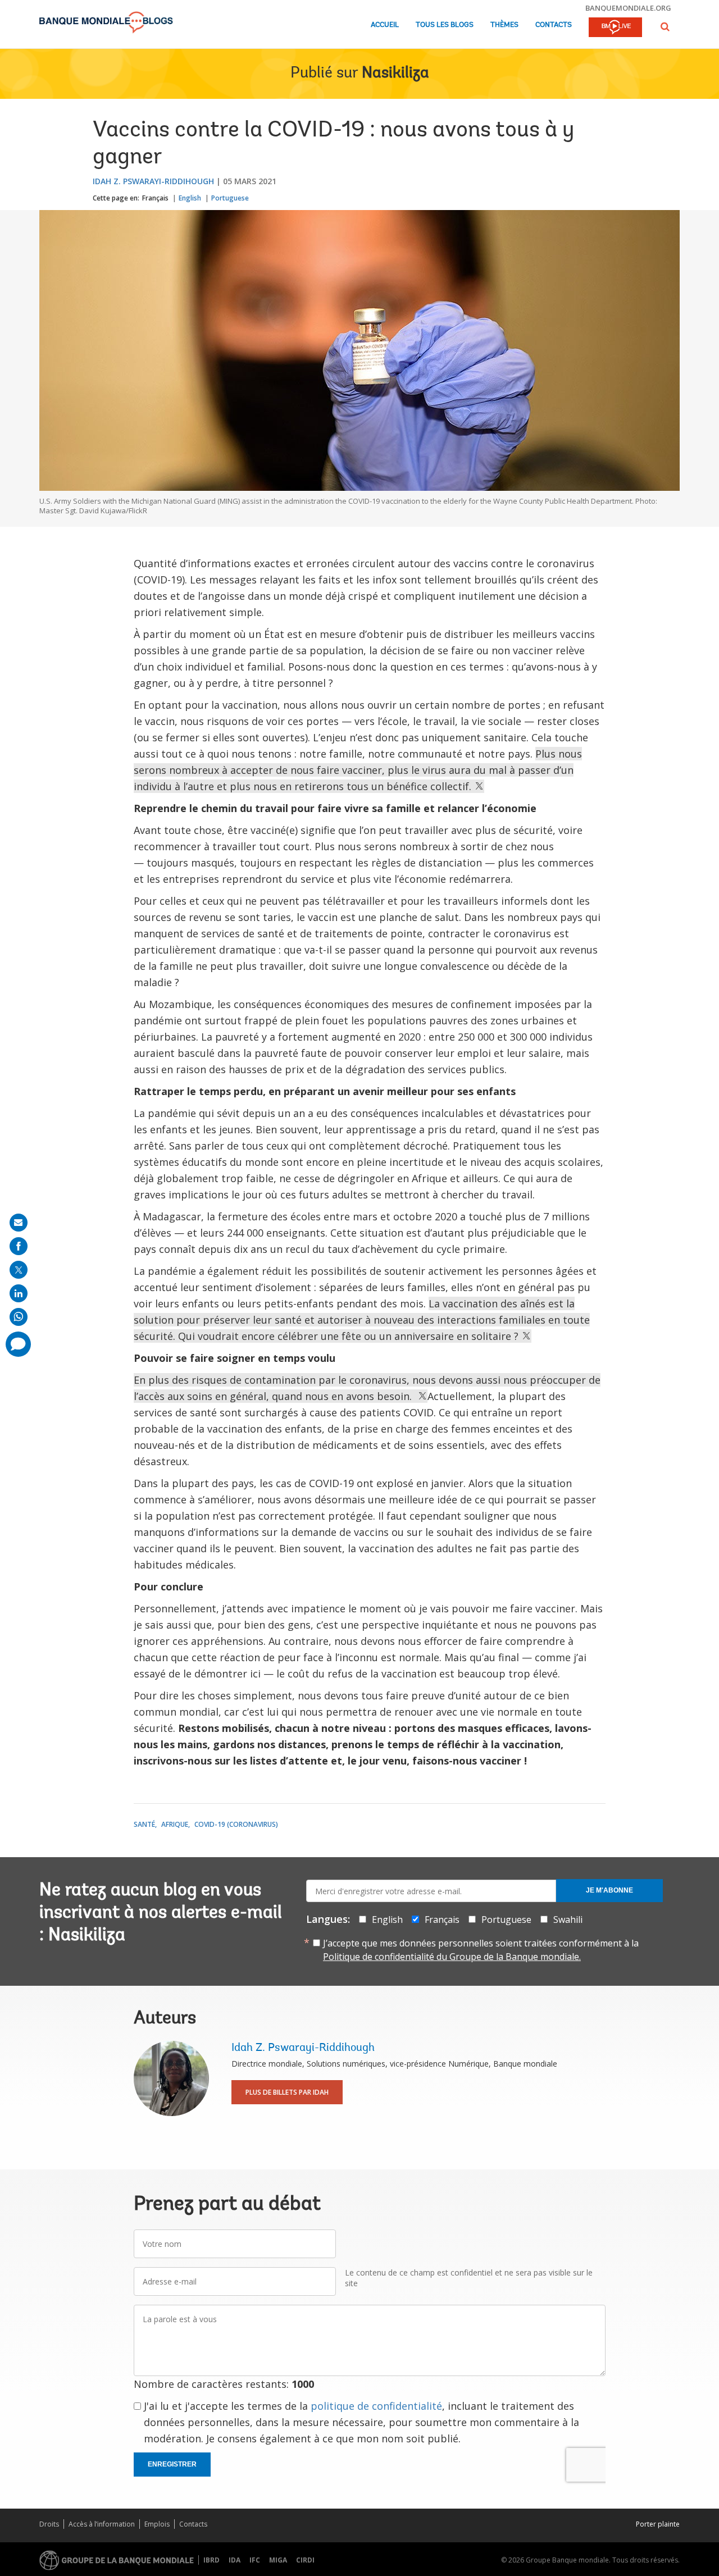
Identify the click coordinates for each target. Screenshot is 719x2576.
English (190, 198)
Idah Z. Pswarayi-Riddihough (153, 181)
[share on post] (19, 1270)
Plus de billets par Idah (287, 2092)
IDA (235, 2560)
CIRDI (305, 2560)
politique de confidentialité (376, 2406)
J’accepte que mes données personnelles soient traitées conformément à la (481, 1950)
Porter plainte (658, 2524)
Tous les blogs (445, 25)
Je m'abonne (609, 1890)
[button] (665, 27)
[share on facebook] (19, 1246)
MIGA (278, 2560)
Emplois (157, 2524)
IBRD (211, 2560)
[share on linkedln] (19, 1293)
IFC (255, 2560)
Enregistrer (172, 2464)
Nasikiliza (395, 74)
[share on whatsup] (19, 1317)
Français (155, 198)
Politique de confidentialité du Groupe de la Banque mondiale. (452, 1957)
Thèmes (504, 25)
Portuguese (230, 198)
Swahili (568, 1920)
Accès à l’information (102, 2524)
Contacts (554, 25)
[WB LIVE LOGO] (615, 28)
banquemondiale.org (628, 8)
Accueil (385, 25)
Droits (49, 2524)
